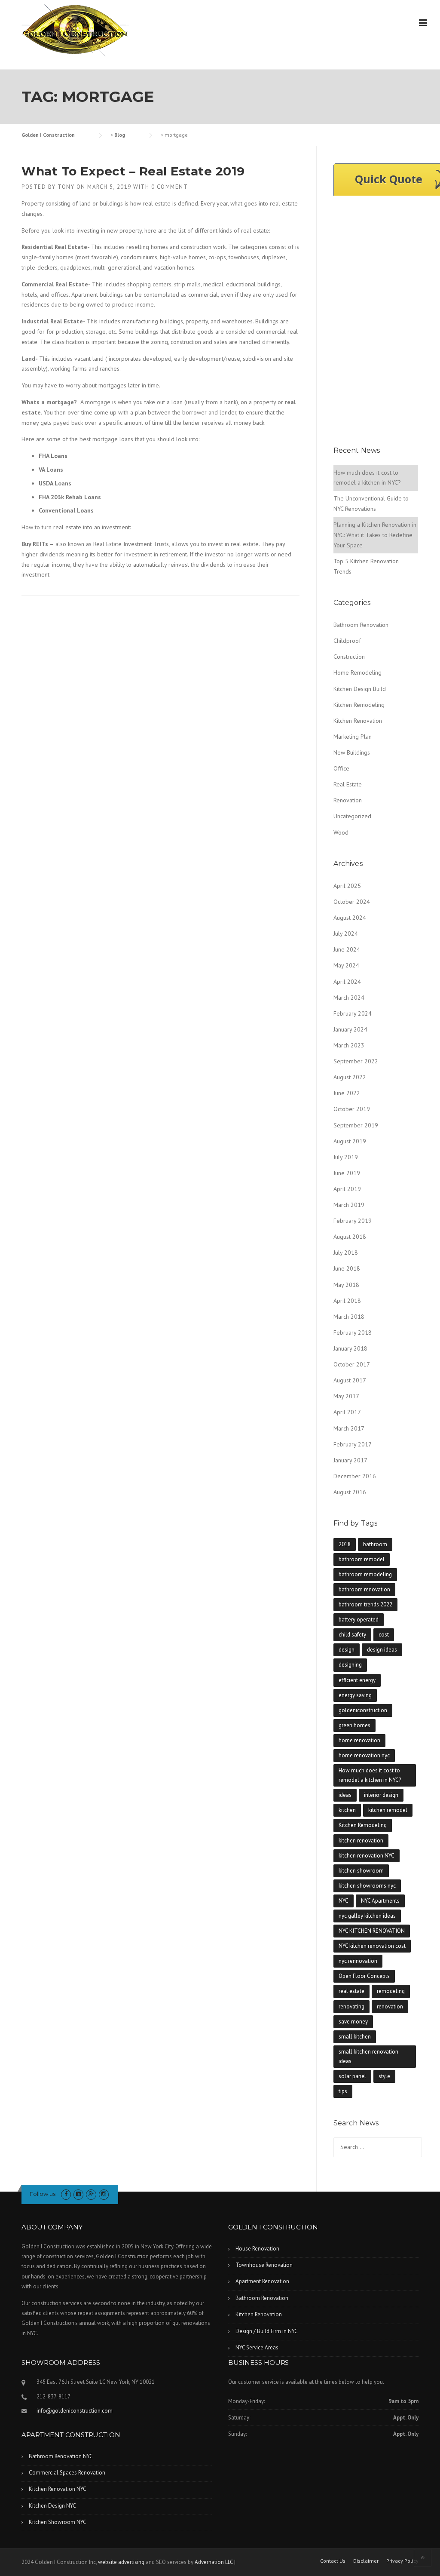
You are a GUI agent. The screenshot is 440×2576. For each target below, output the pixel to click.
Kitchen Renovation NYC (58, 2489)
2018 (345, 1544)
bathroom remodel (362, 1559)
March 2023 (349, 1045)
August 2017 (350, 1380)
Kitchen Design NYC (52, 2506)
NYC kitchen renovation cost (372, 1946)
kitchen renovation (361, 1841)
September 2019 (356, 1125)
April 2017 (347, 1412)
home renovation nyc (364, 1755)
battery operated (359, 1620)
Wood (341, 832)
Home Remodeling (357, 672)
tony (66, 187)
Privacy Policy (402, 2561)
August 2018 (350, 1237)
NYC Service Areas (257, 2347)
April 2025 (347, 886)
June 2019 (347, 1173)
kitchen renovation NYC (367, 1856)
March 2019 (349, 1205)
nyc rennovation (358, 1961)
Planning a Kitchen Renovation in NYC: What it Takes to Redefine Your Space (375, 535)
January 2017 (350, 1460)
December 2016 (355, 1476)
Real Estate (348, 784)
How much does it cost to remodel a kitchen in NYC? (370, 1775)
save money (353, 2022)
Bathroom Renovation (361, 625)
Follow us (43, 2194)
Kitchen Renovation (358, 721)
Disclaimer (366, 2561)
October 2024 (352, 902)
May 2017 (346, 1396)
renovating (351, 2006)
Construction (349, 657)
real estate (351, 1991)
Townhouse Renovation (264, 2265)
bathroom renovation (364, 1589)
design (347, 1650)
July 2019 (346, 1157)
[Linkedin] (78, 2194)
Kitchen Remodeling (359, 705)
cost (384, 1635)
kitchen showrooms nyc (367, 1886)
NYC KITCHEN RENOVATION (372, 1931)
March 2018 (349, 1317)
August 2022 (350, 1077)
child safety (352, 1635)
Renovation (348, 800)
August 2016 (350, 1492)
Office (341, 768)
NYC (344, 1901)
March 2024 (349, 998)
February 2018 (353, 1333)
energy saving (355, 1695)
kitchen (347, 1810)
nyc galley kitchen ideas (367, 1916)
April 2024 (347, 982)
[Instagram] (104, 2194)
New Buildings (352, 752)
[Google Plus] (91, 2194)
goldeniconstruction (363, 1710)
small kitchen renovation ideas (368, 2056)
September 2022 (356, 1061)
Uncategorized (352, 816)
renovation (390, 2006)
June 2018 (347, 1268)
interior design (381, 1795)
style (384, 2076)
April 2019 (347, 1189)
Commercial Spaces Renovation (67, 2473)
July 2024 (346, 933)
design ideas (382, 1650)
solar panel (352, 2076)
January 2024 (350, 1029)
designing (350, 1665)
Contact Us (333, 2561)
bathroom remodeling (365, 1574)
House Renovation (257, 2249)
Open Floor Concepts (364, 1976)
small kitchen (355, 2037)
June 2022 (347, 1093)
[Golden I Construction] (75, 30)
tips (343, 2091)
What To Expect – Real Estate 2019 (133, 171)
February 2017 (353, 1444)
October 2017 (352, 1364)
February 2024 (353, 1013)
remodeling (391, 1991)
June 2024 (347, 949)
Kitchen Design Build (360, 689)
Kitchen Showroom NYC (58, 2522)
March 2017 (349, 1428)
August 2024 (350, 918)
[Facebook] (66, 2194)
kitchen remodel (388, 1810)
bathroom (375, 1544)
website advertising (121, 2562)
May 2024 (346, 965)
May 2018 (346, 1285)
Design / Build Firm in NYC (267, 2331)
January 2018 (350, 1348)
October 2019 (352, 1109)
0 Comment (170, 187)
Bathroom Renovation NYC (61, 2456)
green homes (354, 1725)
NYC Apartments (380, 1901)
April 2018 (347, 1301)
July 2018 (346, 1253)
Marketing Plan (353, 737)
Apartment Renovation (262, 2281)
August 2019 (350, 1141)
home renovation (359, 1740)
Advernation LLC (214, 2562)
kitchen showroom (361, 1871)
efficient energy (357, 1680)
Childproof (347, 641)
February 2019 (353, 1221)
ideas (345, 1795)
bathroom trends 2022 (365, 1604)
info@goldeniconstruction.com (75, 2411)
